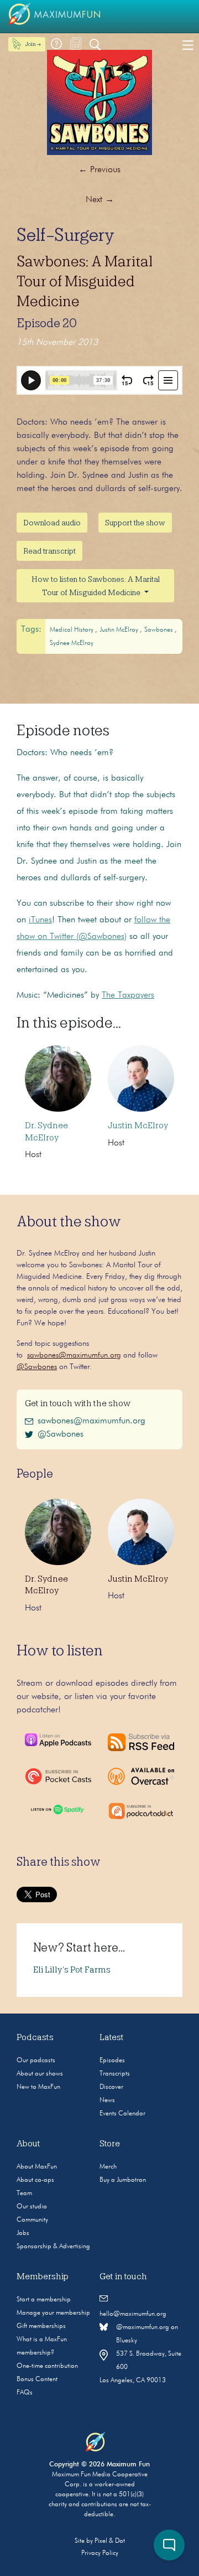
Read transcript (49, 551)
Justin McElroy (120, 630)
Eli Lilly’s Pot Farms (72, 1970)
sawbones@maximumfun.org (74, 1355)
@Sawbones (37, 1367)
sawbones (159, 630)
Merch (108, 2167)
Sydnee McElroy (72, 643)
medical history (72, 630)
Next (100, 200)
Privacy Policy (100, 2553)
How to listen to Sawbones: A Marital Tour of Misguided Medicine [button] (96, 586)
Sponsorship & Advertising (53, 2247)
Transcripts (115, 2074)
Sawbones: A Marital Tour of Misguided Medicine (85, 281)
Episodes (112, 2061)
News (107, 2100)
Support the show (135, 523)
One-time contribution (47, 2366)
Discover (111, 2087)
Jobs (23, 2233)
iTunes (40, 920)
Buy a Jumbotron (123, 2180)
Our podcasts (36, 2061)
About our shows (40, 2074)
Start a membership (44, 2300)
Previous (99, 170)
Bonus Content (37, 2379)
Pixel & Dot (110, 2541)
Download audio (52, 523)
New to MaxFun (38, 2087)
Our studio (32, 2207)
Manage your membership (53, 2313)
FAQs (25, 2393)
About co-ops (35, 2180)
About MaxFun (37, 2167)
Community (32, 2220)
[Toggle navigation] (188, 44)
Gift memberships (41, 2326)
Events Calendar (122, 2114)
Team (24, 2193)
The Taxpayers (128, 995)
